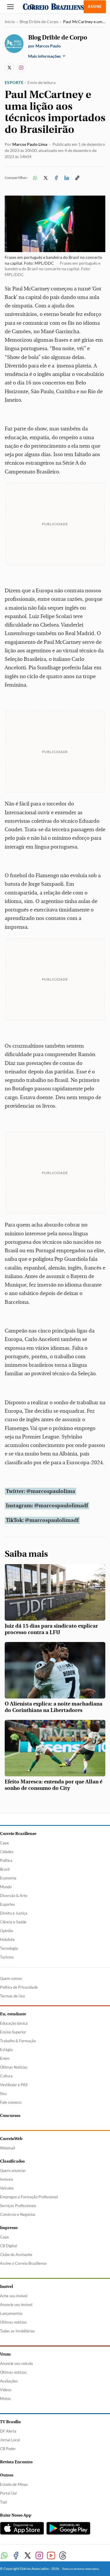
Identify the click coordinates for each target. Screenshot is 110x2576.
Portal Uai (8, 2493)
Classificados (12, 2161)
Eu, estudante (13, 2014)
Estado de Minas (14, 2484)
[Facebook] (16, 2556)
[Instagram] (21, 68)
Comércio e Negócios (18, 2214)
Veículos (7, 2188)
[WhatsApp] (4, 2556)
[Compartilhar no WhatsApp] (35, 178)
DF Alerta (8, 2431)
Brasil (5, 1869)
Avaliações (9, 2381)
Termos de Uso (12, 1996)
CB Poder (8, 2449)
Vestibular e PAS (14, 2085)
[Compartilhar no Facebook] (56, 178)
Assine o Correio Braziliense (23, 2263)
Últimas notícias (13, 2322)
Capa (4, 1843)
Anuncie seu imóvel (16, 2305)
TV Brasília (10, 2422)
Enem (5, 2058)
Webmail (7, 2148)
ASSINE (95, 6)
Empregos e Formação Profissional (29, 2197)
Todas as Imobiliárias (17, 2331)
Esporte (14, 82)
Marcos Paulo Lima (30, 144)
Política (6, 1860)
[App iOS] (22, 2528)
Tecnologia (9, 1948)
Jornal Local (10, 2440)
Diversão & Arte (14, 1896)
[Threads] (63, 2556)
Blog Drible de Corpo (39, 22)
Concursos (10, 2116)
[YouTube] (51, 2556)
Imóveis (7, 2179)
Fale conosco (11, 2102)
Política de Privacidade (19, 1987)
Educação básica (14, 2023)
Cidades (7, 1852)
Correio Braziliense (18, 1834)
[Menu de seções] (11, 7)
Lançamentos (11, 2313)
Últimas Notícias (14, 2067)
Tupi (4, 2502)
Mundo (6, 1887)
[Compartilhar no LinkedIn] (67, 178)
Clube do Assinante (16, 2255)
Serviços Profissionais (18, 2206)
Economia (8, 1878)
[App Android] (68, 2528)
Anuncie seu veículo (16, 2363)
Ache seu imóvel (14, 2296)
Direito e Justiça (14, 1913)
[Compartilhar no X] (45, 178)
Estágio (6, 2050)
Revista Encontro (16, 2462)
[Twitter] (28, 2556)
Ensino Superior (13, 2032)
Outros (7, 2475)
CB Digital (9, 2246)
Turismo (7, 1957)
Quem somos (11, 1978)
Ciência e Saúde (13, 1922)
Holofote (7, 1939)
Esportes (7, 1904)
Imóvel (6, 2287)
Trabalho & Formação (18, 2041)
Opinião (6, 1931)
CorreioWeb (11, 2139)
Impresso (9, 2228)
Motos (5, 2399)
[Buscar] (32, 7)
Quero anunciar (13, 2170)
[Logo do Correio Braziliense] (55, 7)
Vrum (5, 2354)
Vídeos (6, 2390)
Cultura (6, 2076)
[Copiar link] (77, 178)
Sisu (3, 2093)
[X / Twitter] (9, 68)
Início (10, 22)
